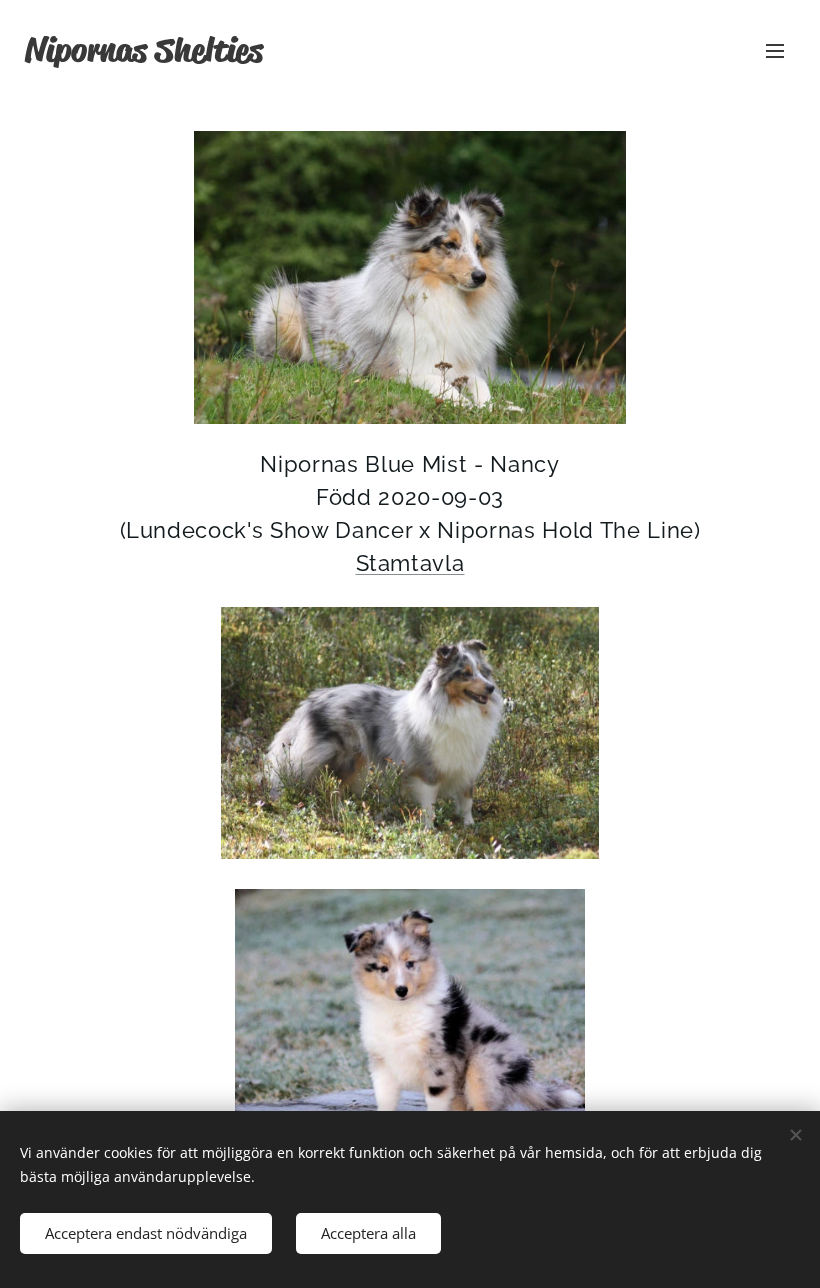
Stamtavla (410, 563)
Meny (775, 50)
